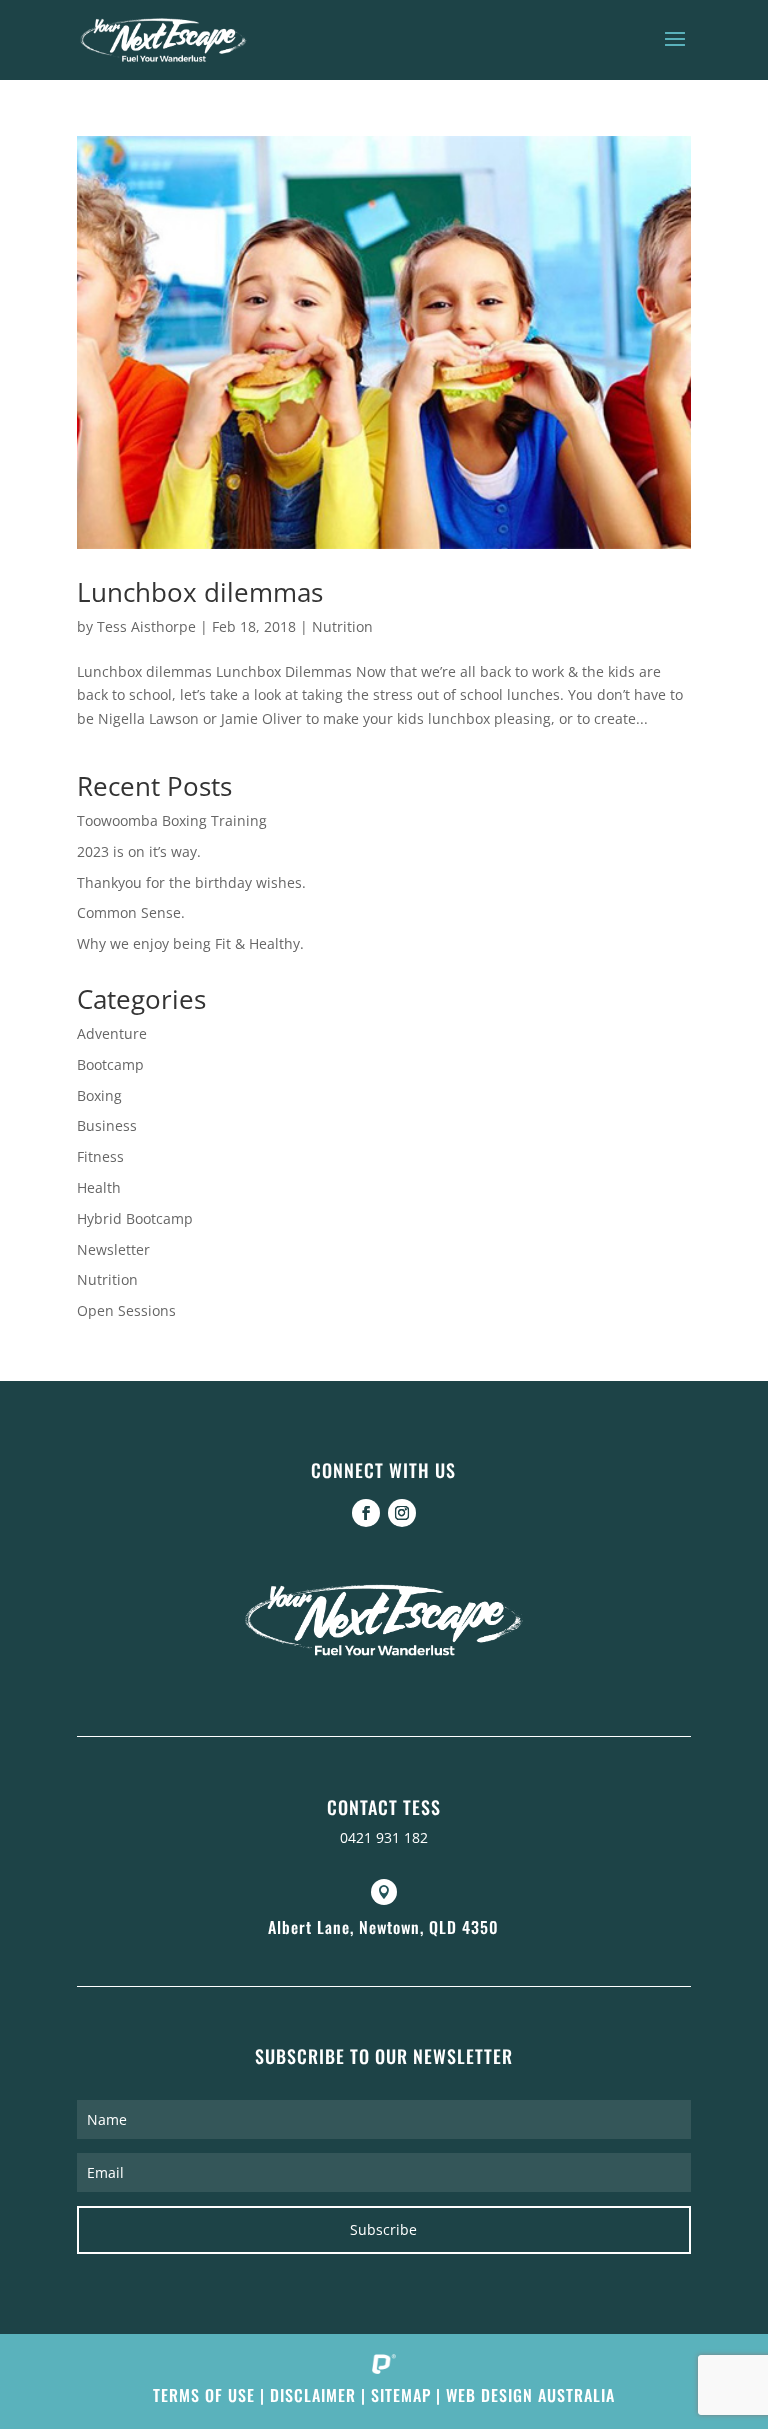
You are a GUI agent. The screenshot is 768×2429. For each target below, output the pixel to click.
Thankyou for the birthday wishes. (191, 882)
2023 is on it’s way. (139, 851)
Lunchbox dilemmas (200, 592)
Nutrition (342, 626)
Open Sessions (126, 1310)
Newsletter (113, 1249)
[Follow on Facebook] (366, 1513)
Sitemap (401, 2395)
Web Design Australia (530, 2395)
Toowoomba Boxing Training (172, 820)
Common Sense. (131, 912)
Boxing (99, 1095)
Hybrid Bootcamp (135, 1218)
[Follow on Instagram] (402, 1513)
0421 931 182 (384, 1837)
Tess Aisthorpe (146, 626)
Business (107, 1125)
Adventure (112, 1033)
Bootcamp (110, 1064)
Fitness (100, 1156)
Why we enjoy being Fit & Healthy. (190, 943)
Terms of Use (204, 2395)
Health (99, 1187)
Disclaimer (313, 2395)
